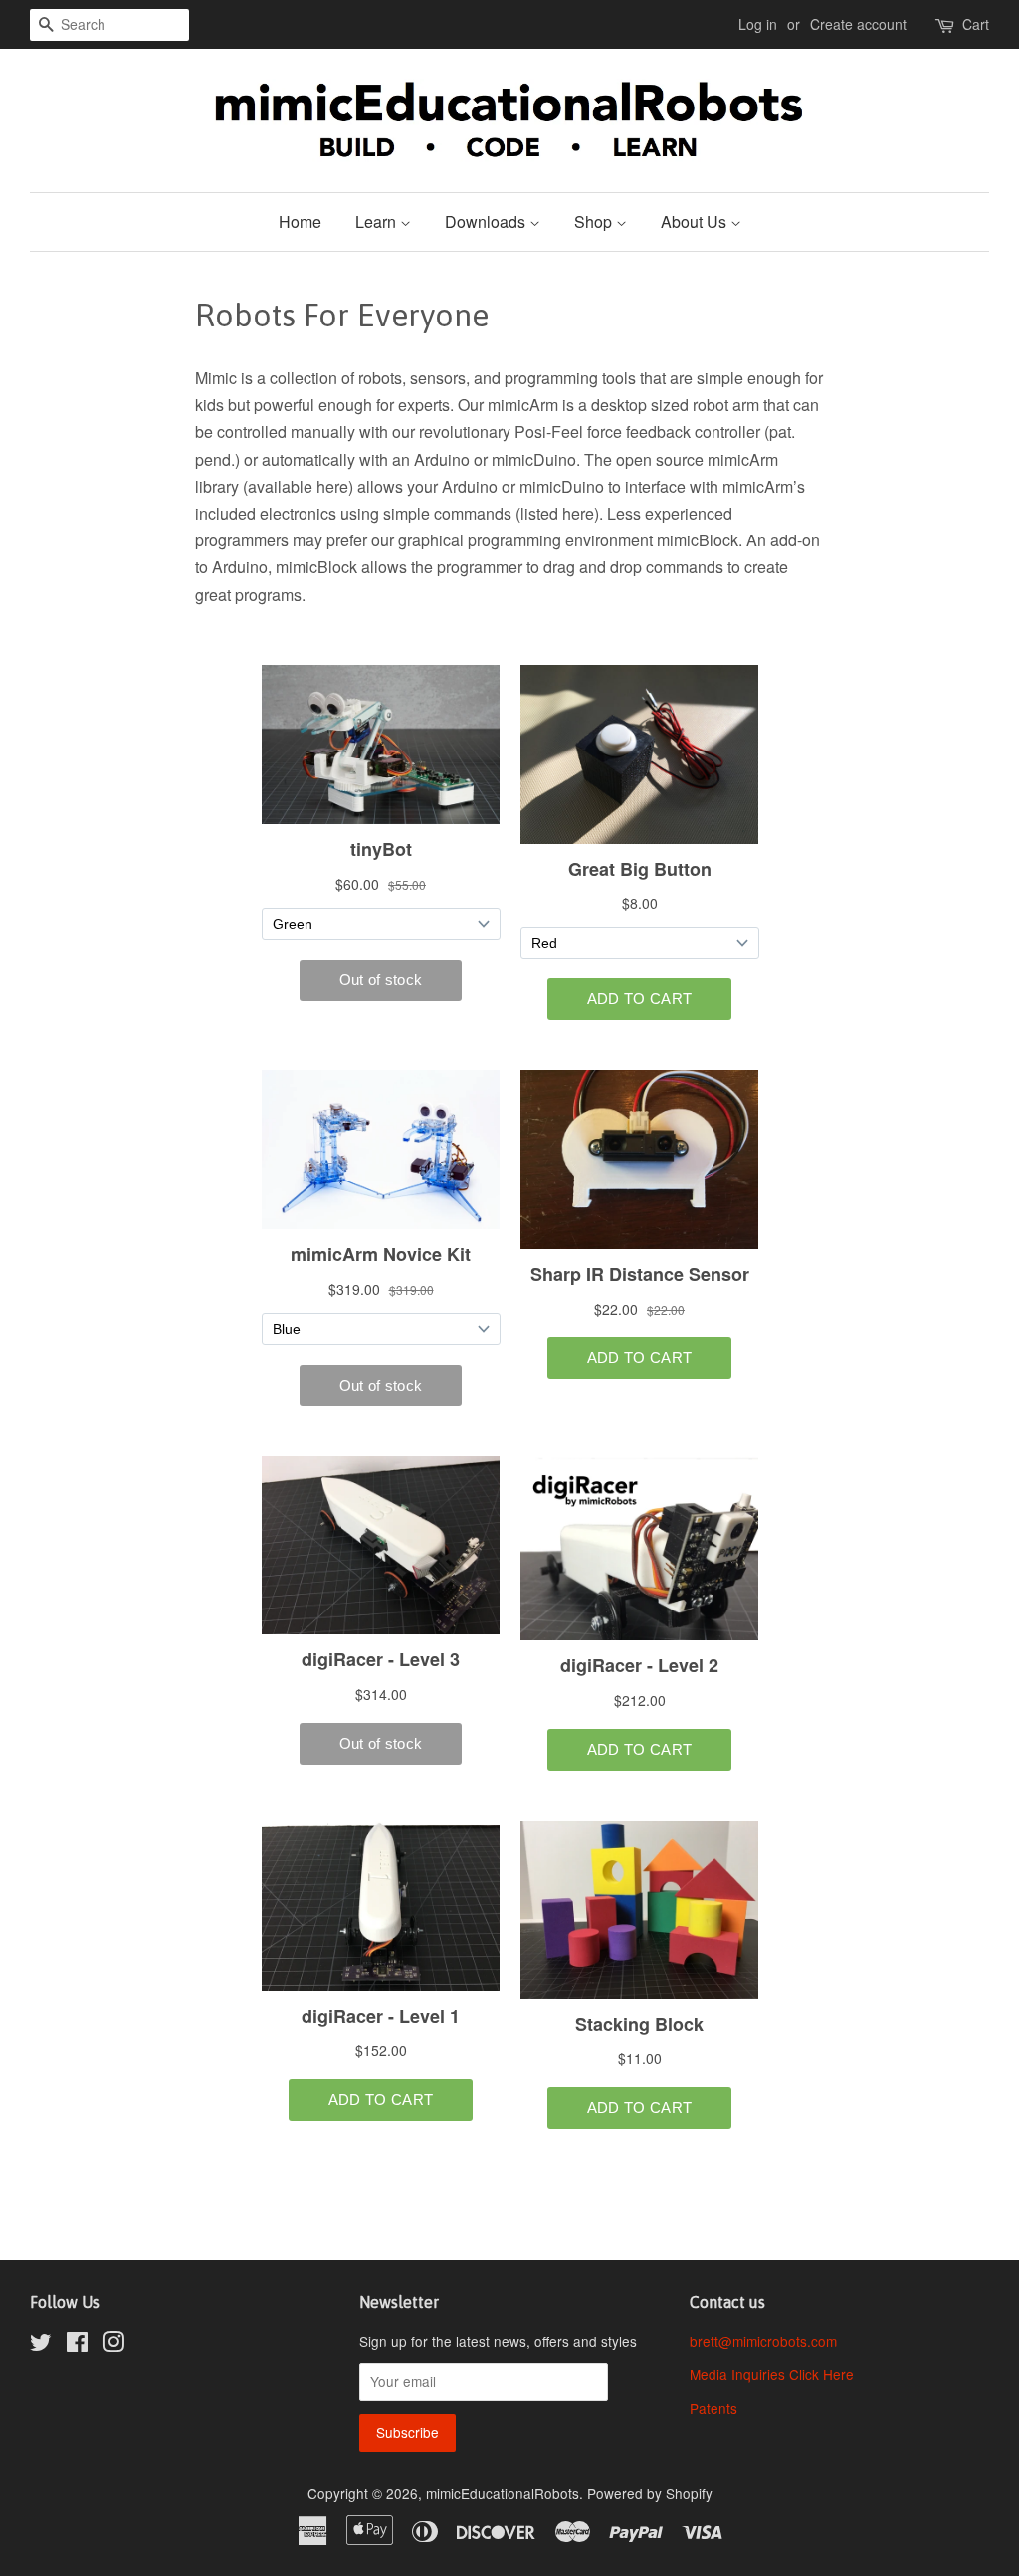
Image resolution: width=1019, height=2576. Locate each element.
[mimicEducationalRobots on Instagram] (113, 2345)
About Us (696, 221)
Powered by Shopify (650, 2493)
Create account (858, 24)
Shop (595, 221)
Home (300, 221)
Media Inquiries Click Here (772, 2374)
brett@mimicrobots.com (763, 2341)
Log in (758, 24)
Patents (713, 2408)
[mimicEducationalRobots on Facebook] (77, 2345)
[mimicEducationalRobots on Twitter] (41, 2345)
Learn (378, 221)
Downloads (487, 221)
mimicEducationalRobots (503, 2493)
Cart (976, 24)
